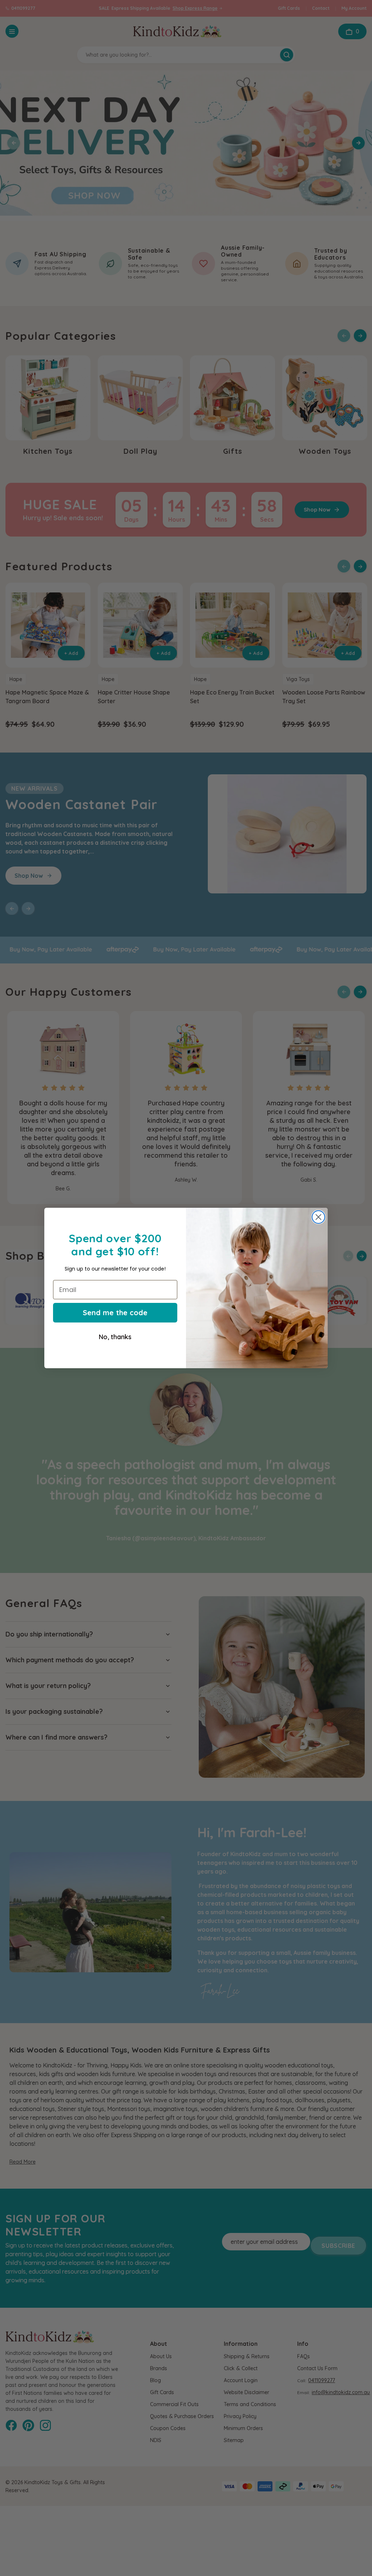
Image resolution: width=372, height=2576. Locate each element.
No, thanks (115, 1337)
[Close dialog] (318, 1217)
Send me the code (115, 1313)
